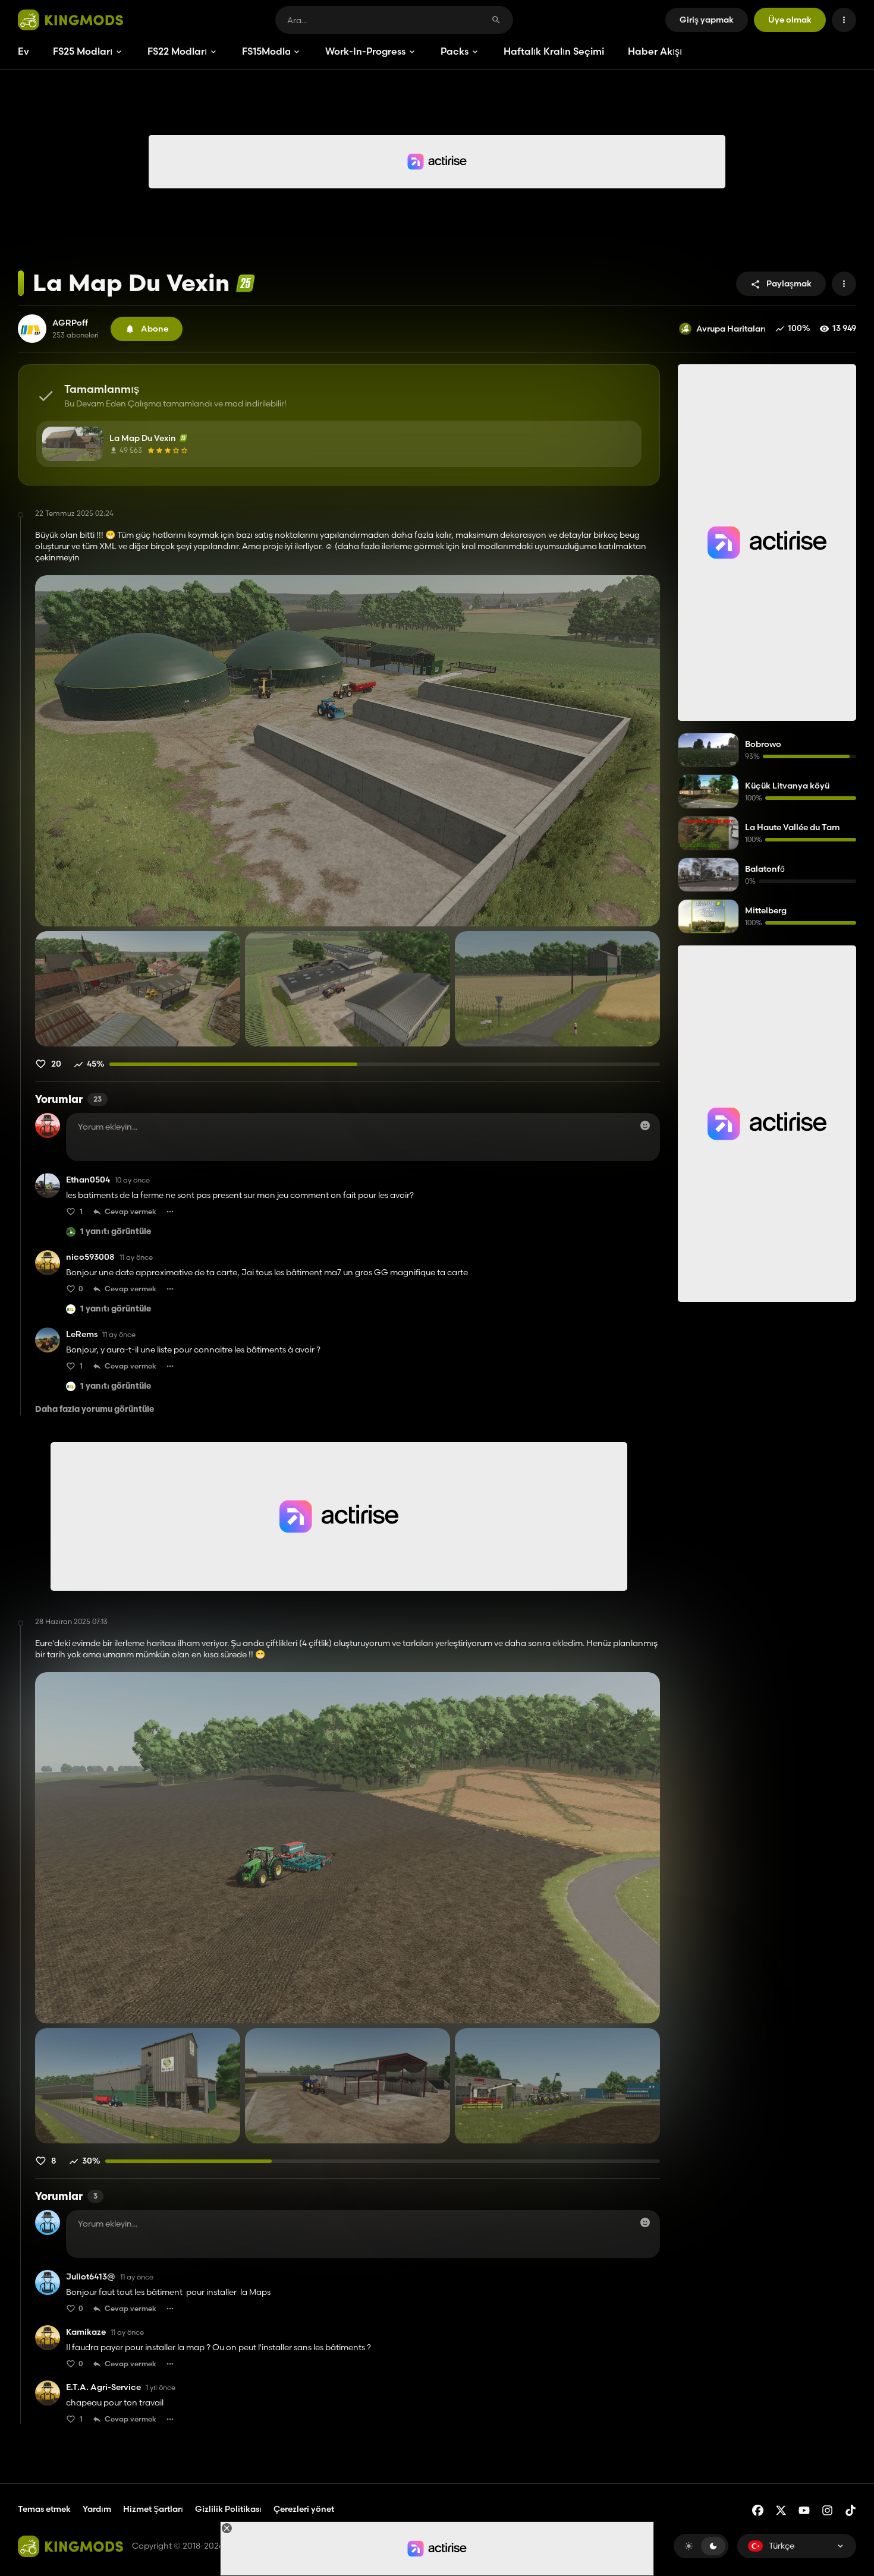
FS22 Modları (177, 51)
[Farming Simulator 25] (245, 283)
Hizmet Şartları (153, 2509)
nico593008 (90, 1257)
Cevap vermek (131, 1211)
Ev (23, 51)
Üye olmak (790, 20)
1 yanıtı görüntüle (116, 1232)
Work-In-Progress (365, 51)
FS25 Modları (83, 51)
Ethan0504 (88, 1180)
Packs (455, 51)
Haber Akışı (655, 51)
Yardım (97, 2509)
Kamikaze (86, 2332)
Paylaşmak (789, 283)
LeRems (82, 1334)
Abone (155, 329)
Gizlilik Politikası (228, 2509)
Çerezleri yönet (304, 2509)
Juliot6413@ (91, 2277)
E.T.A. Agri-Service (103, 2387)
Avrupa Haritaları (731, 329)
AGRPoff (70, 323)
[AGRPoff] (32, 329)
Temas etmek (44, 2509)
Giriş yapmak (707, 20)
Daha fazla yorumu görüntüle (95, 1410)
